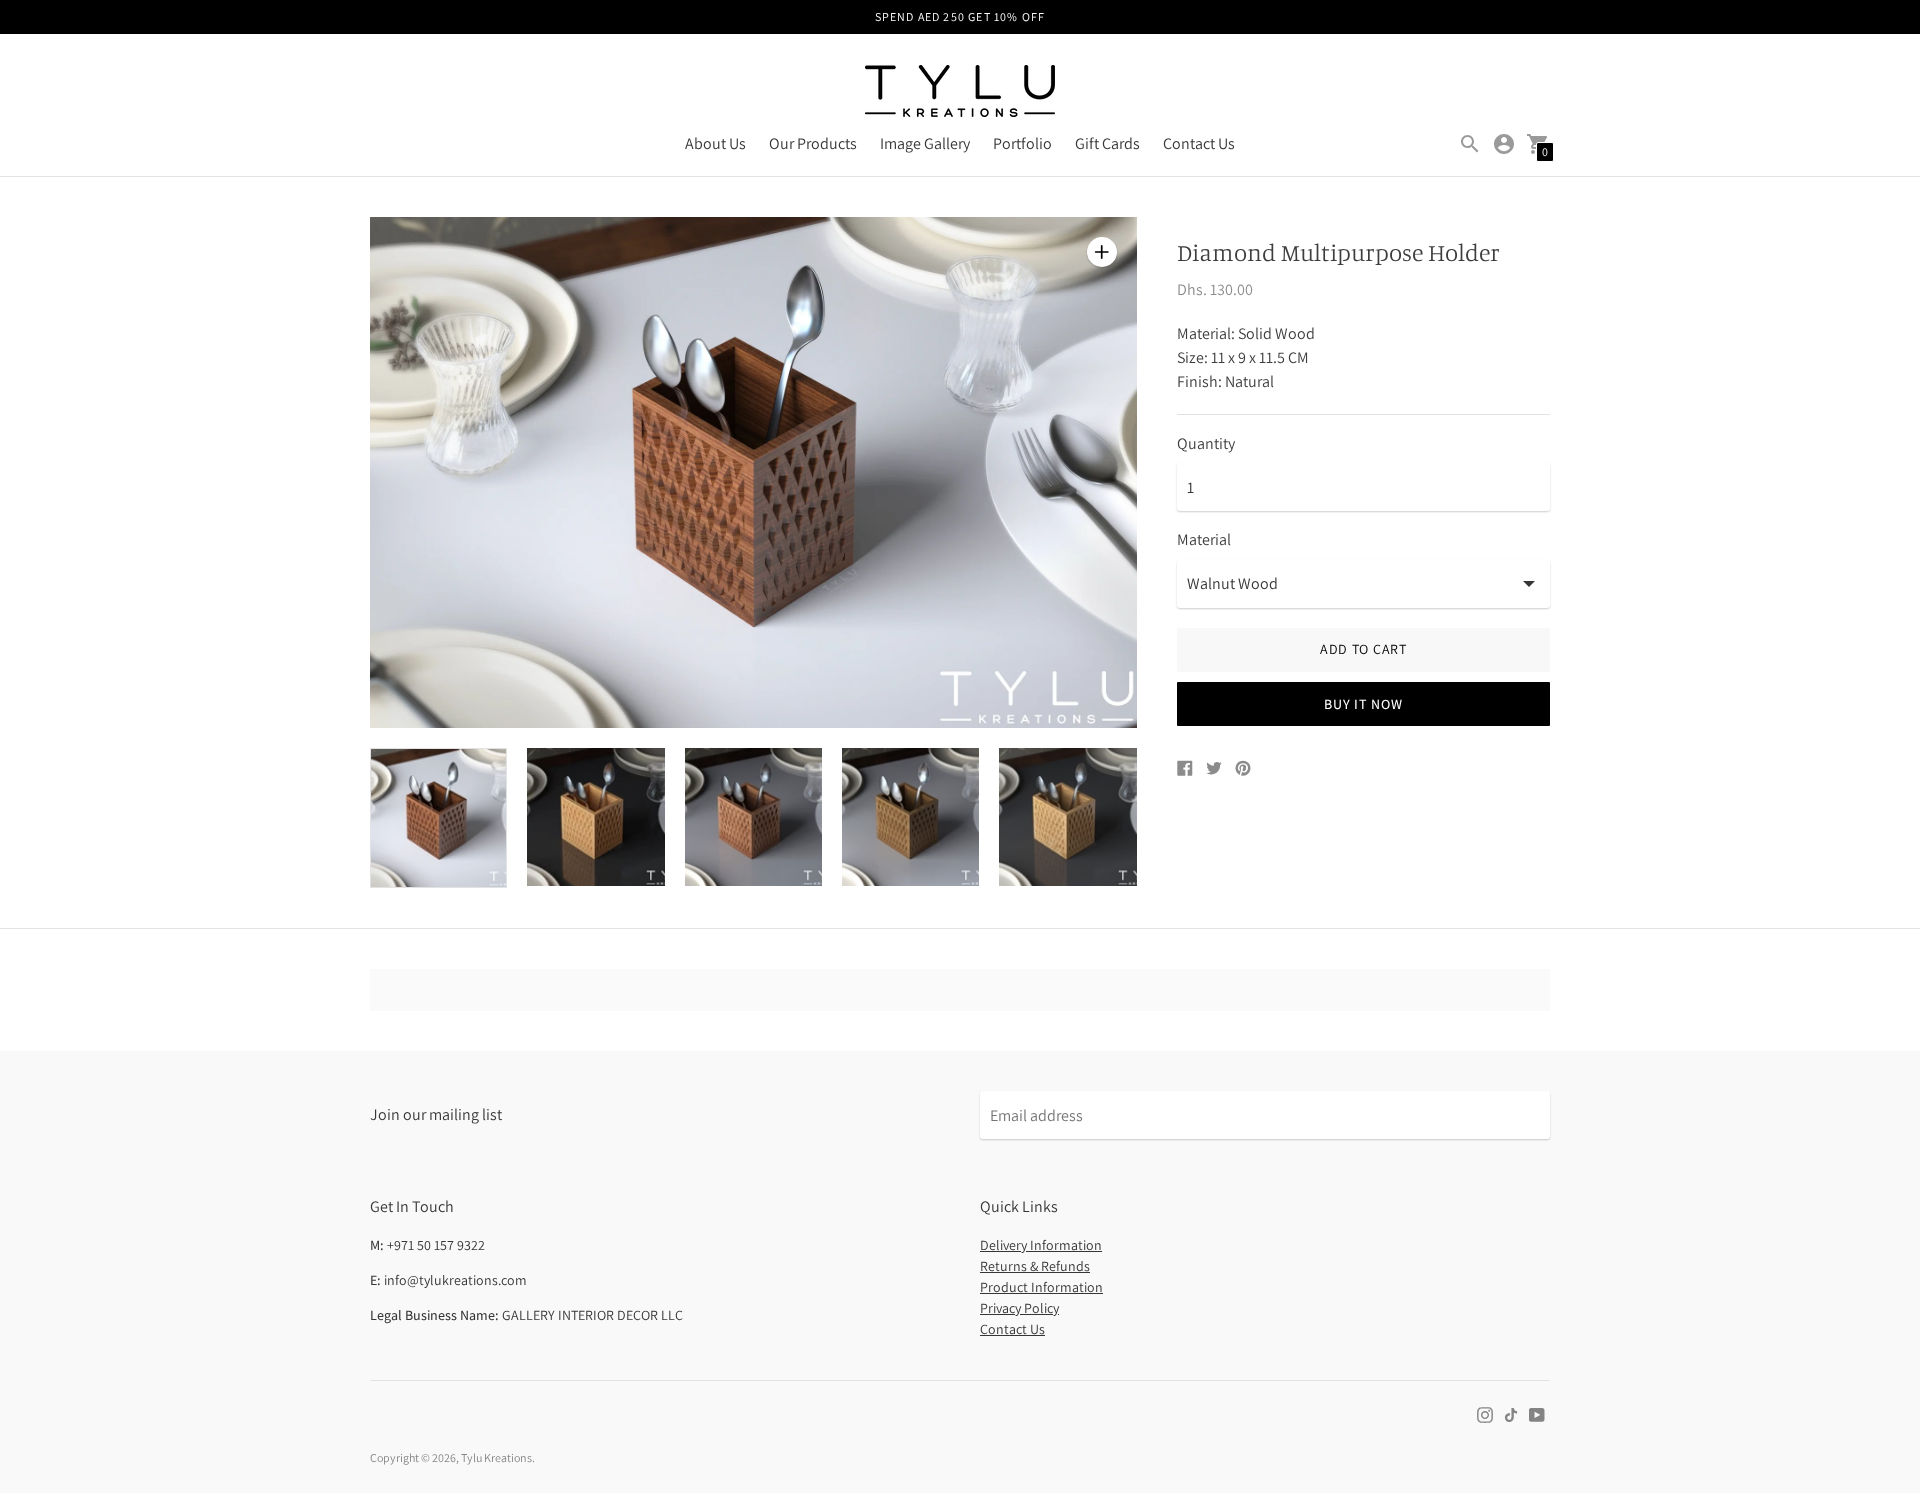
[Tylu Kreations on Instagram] (1485, 1413)
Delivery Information (1041, 1245)
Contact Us (1199, 143)
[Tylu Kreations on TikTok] (1511, 1413)
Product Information (1041, 1287)
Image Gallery (925, 143)
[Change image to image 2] (595, 817)
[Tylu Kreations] (960, 93)
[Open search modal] (1470, 144)
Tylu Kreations (496, 1457)
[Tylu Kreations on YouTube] (1537, 1413)
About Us (715, 143)
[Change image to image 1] (438, 818)
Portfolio (1022, 143)
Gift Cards (1107, 143)
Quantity (1206, 444)
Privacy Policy (1019, 1308)
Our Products (813, 143)
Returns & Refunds (1035, 1266)
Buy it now (1363, 704)
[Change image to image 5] (1067, 817)
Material (1204, 540)
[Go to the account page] (1504, 144)
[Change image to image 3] (753, 817)
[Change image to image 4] (910, 817)
